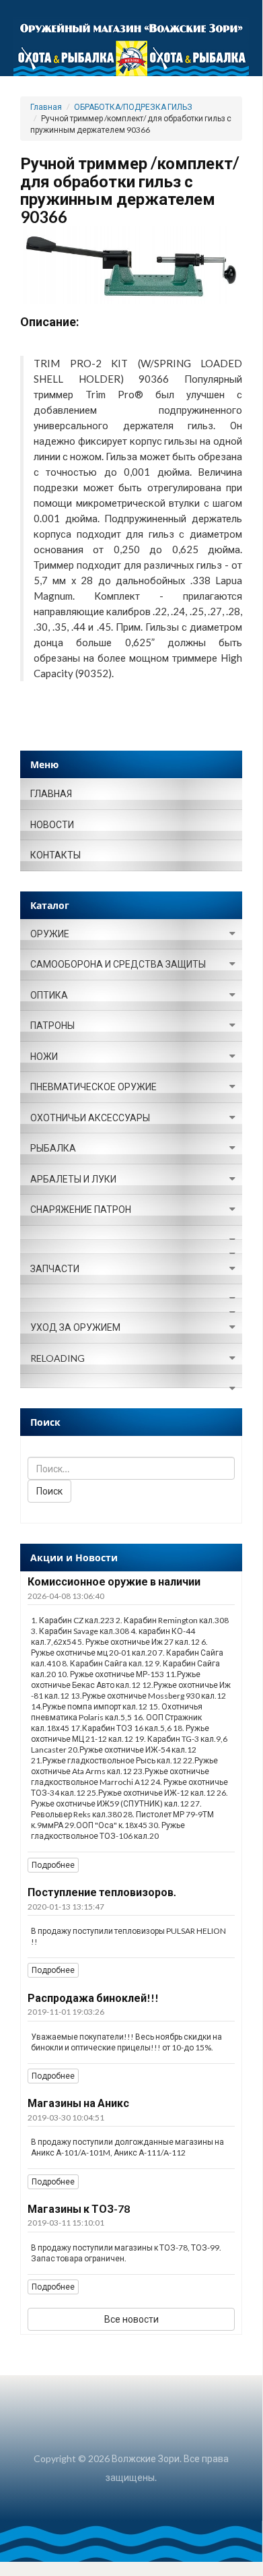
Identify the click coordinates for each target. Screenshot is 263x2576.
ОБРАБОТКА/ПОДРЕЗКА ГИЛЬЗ (133, 107)
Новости (52, 824)
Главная (46, 107)
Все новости (131, 2319)
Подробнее (53, 1865)
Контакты (55, 855)
